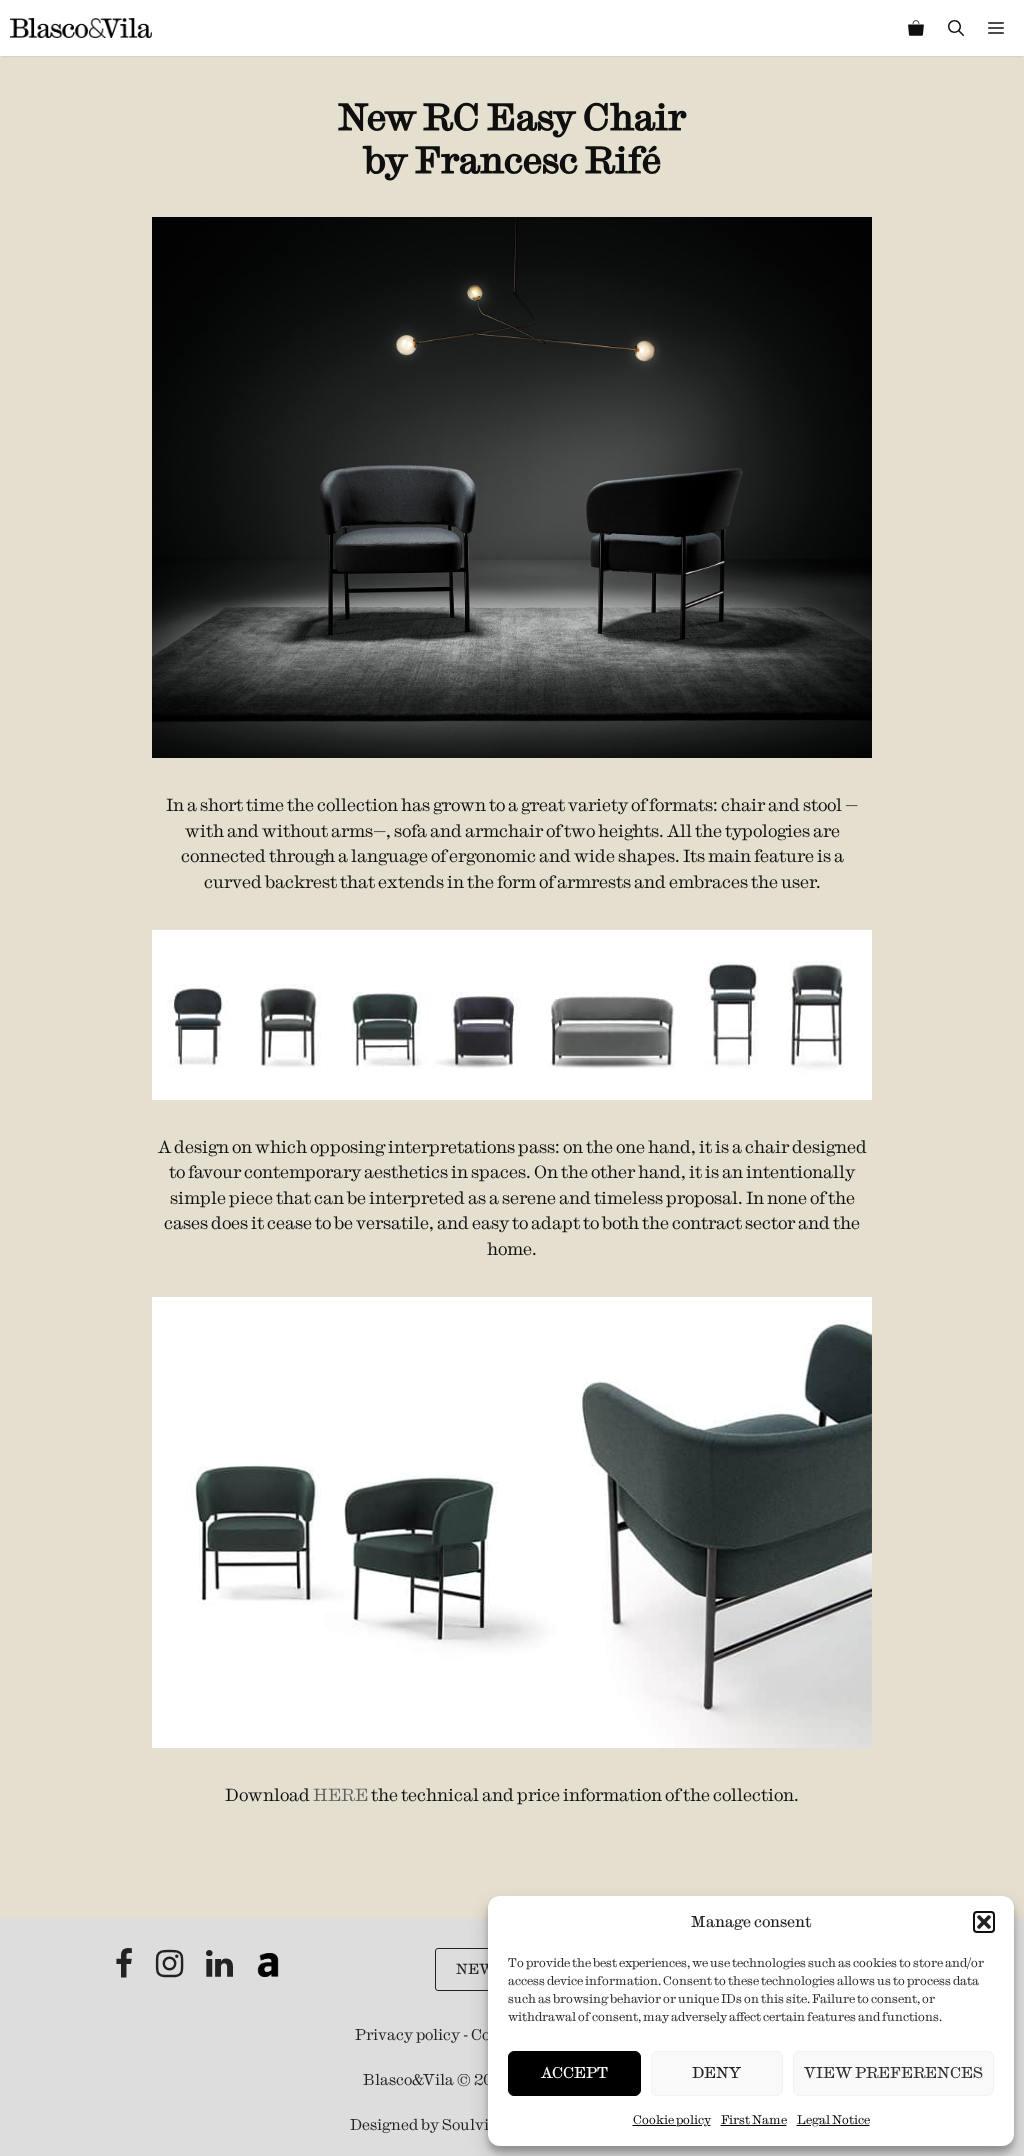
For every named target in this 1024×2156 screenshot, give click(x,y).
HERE (340, 1795)
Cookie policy (672, 2119)
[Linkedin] (221, 1969)
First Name (754, 2119)
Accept (574, 2072)
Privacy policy (407, 2034)
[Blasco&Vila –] (81, 28)
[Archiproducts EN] (268, 1969)
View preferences (893, 2072)
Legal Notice (833, 2119)
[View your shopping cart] (916, 28)
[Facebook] (125, 1969)
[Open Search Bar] (956, 28)
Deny (716, 2072)
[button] (984, 1922)
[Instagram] (171, 1969)
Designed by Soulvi (419, 2124)
